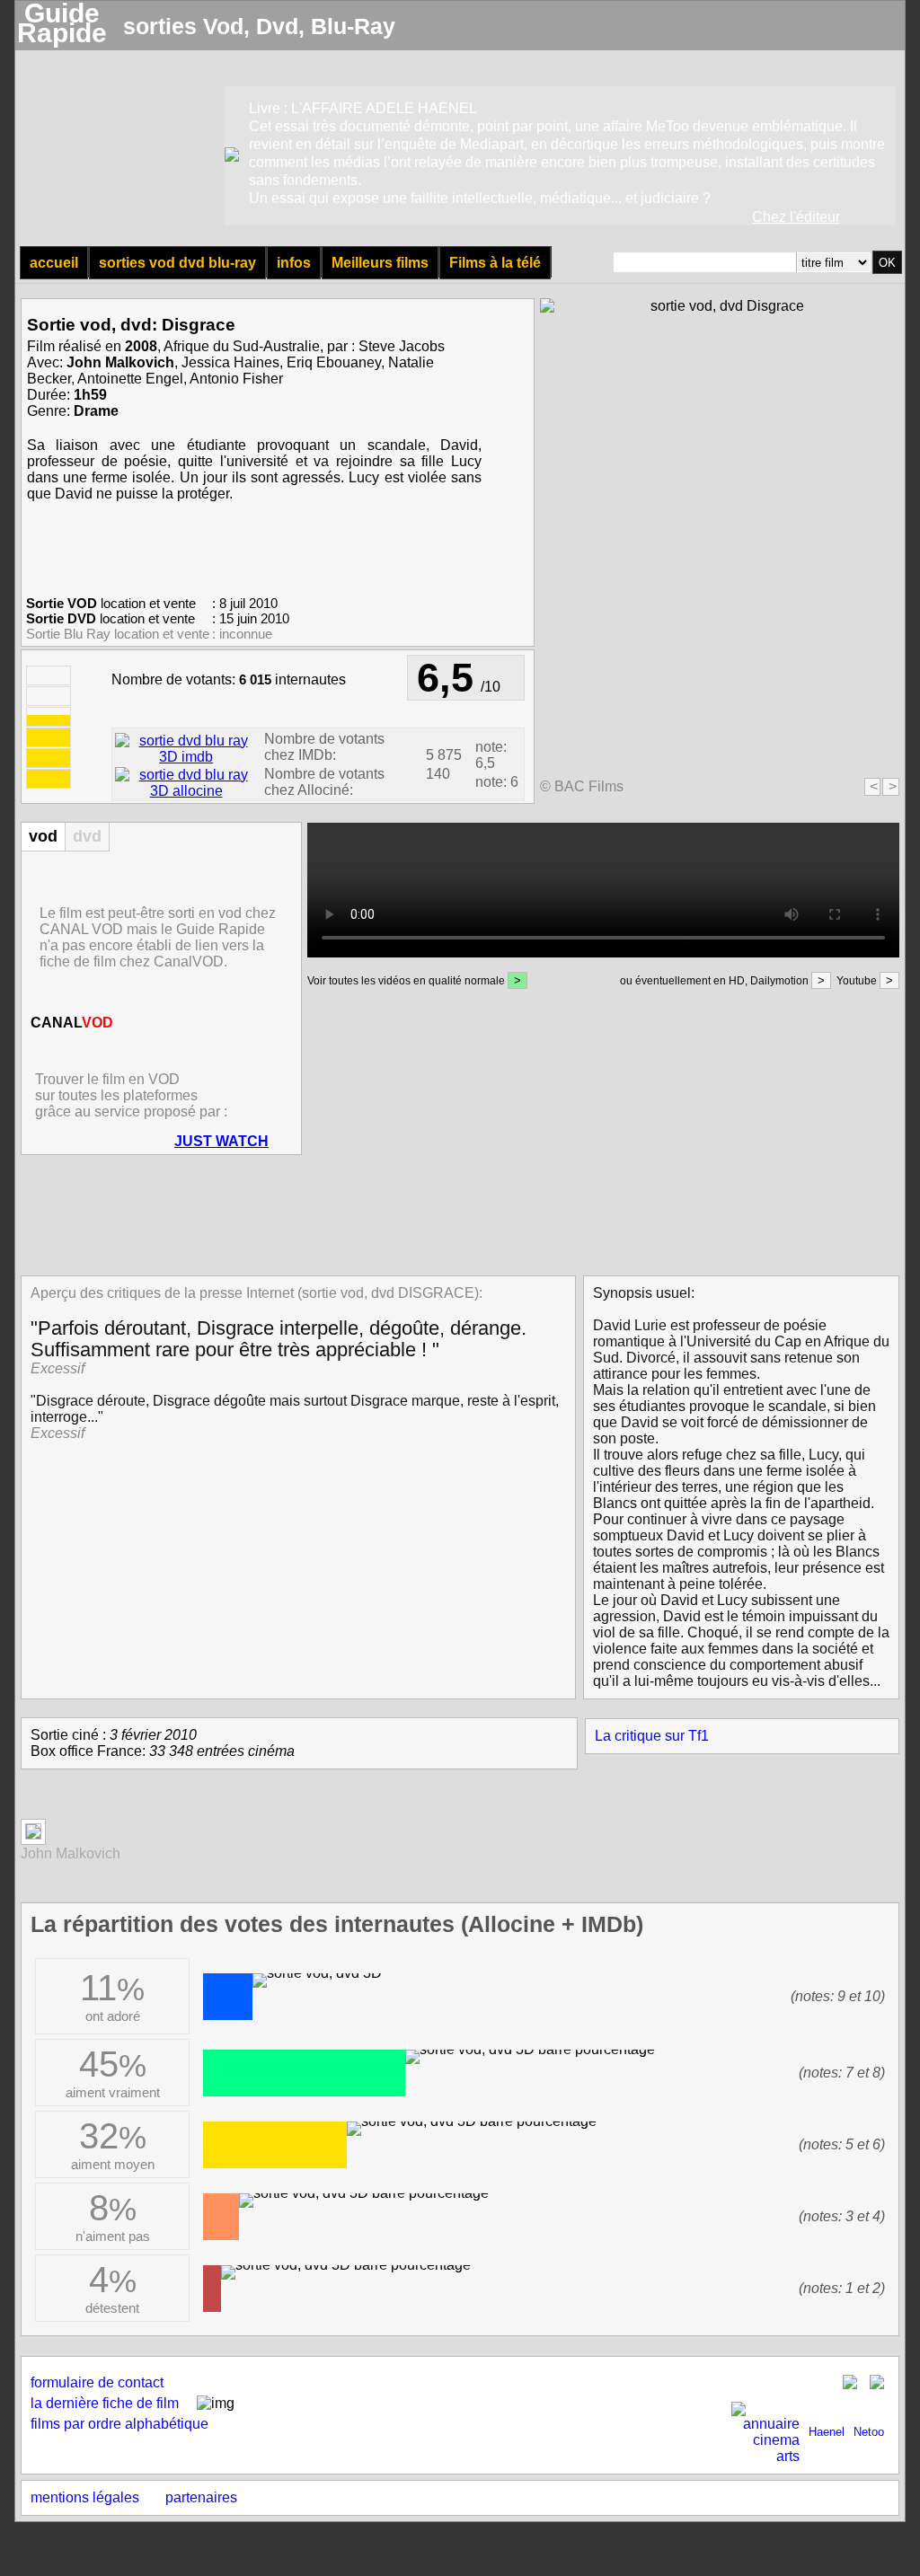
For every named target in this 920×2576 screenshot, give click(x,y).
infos (294, 263)
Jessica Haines (230, 362)
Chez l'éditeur (796, 217)
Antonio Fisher (236, 379)
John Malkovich (120, 362)
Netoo (869, 2432)
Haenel (827, 2432)
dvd (87, 836)
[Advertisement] (455, 1213)
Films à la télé (495, 263)
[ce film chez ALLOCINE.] (186, 791)
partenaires (201, 2497)
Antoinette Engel (130, 379)
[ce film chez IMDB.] (186, 757)
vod (43, 836)
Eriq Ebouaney (334, 362)
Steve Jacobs (402, 346)
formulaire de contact (97, 2382)
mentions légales (85, 2497)
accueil (54, 263)
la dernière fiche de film (105, 2403)
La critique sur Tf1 (652, 1736)
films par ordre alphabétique (119, 2424)
